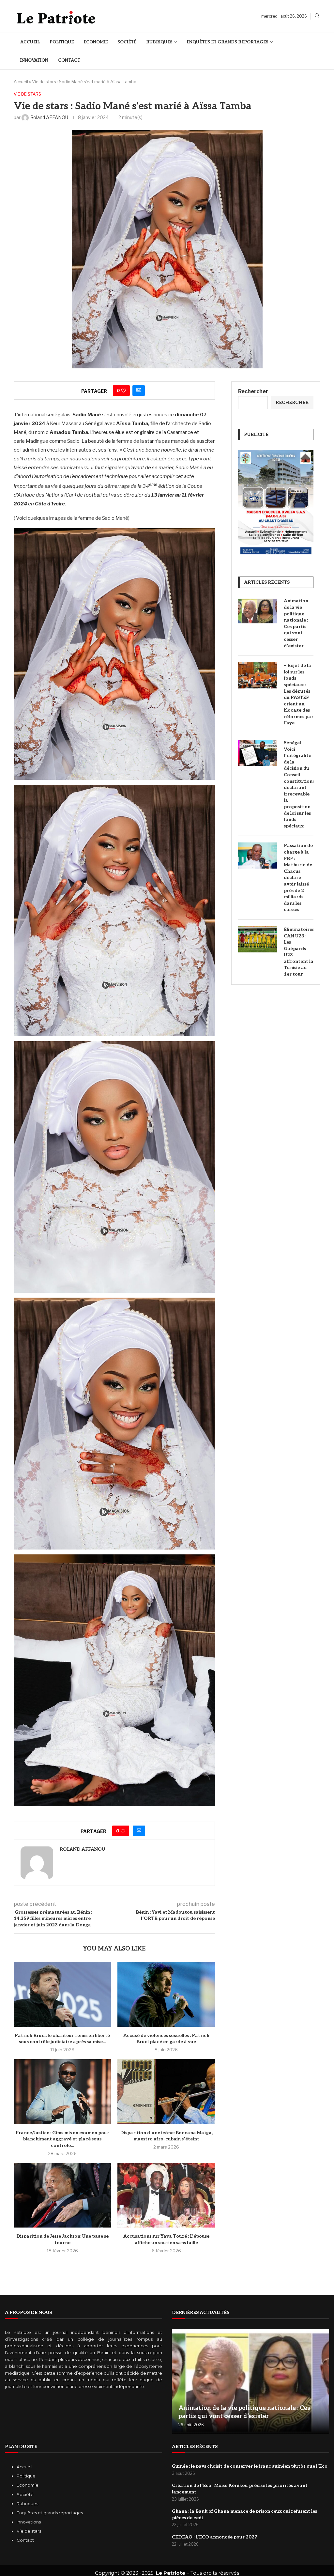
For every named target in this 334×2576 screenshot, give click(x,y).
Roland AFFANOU (82, 1849)
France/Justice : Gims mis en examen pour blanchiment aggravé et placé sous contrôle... (62, 2139)
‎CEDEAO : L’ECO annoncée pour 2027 (214, 2537)
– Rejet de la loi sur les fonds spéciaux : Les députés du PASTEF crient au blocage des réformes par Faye (299, 694)
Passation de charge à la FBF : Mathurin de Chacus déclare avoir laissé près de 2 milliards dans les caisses (298, 878)
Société (127, 42)
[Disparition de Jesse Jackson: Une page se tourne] (62, 2195)
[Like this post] (124, 391)
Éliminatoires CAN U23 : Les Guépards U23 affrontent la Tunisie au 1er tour (299, 952)
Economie (96, 42)
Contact (69, 60)
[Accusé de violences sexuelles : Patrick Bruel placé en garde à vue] (166, 1994)
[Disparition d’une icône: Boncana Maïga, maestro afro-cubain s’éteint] (166, 2092)
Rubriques (159, 42)
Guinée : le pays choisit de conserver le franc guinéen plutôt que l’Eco (250, 2466)
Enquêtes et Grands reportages (228, 42)
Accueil (30, 42)
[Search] (317, 16)
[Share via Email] (139, 391)
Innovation (34, 60)
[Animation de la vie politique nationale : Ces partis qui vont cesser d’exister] (258, 611)
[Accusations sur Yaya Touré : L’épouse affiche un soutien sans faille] (166, 2195)
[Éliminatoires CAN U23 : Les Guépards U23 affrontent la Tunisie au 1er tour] (258, 939)
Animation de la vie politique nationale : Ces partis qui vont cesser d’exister (296, 623)
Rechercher (253, 391)
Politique (62, 42)
